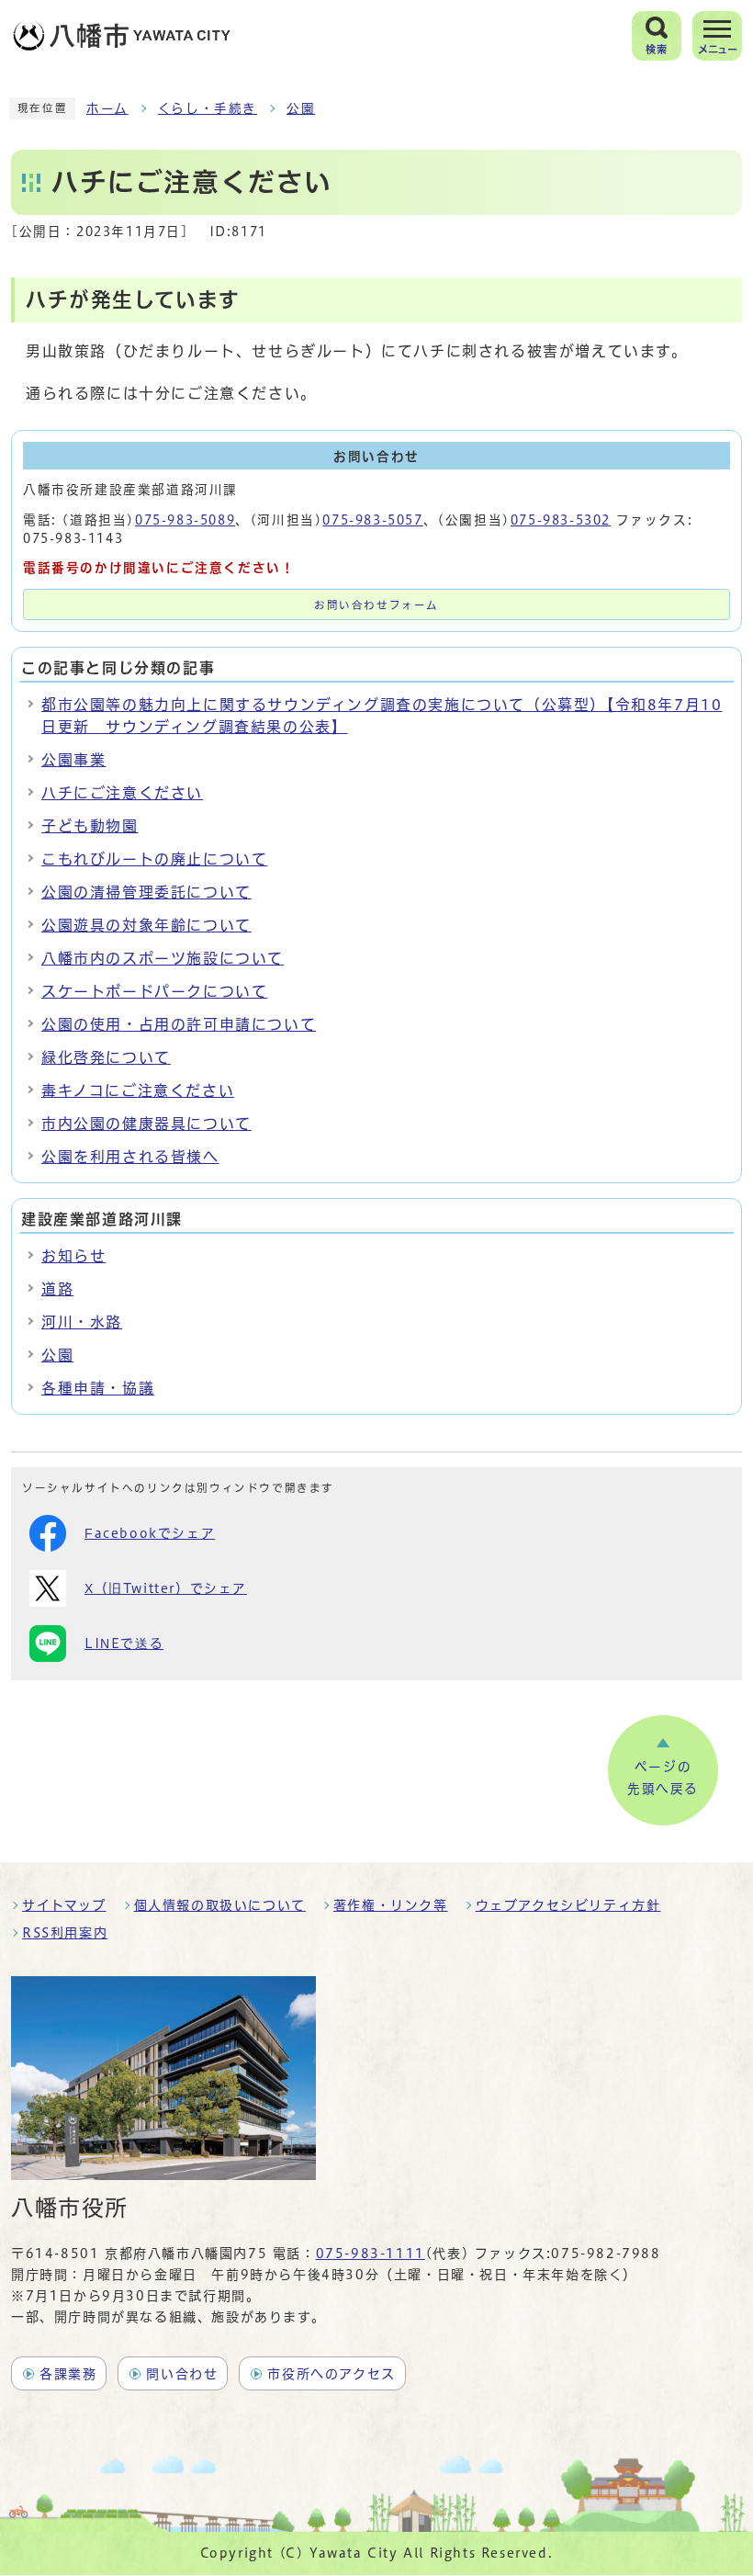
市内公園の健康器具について (146, 1124)
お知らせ (73, 1256)
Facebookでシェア (150, 1533)
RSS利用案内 (65, 1933)
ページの (663, 1778)
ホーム (107, 108)
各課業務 (68, 2374)
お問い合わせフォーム (376, 605)
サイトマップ (64, 1905)
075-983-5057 (372, 520)
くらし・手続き (208, 108)
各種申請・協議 (98, 1388)
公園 (301, 108)
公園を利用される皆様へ (130, 1157)
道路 (57, 1289)
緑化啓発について (106, 1057)
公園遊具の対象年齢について (146, 925)
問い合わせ (182, 2374)
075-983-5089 (185, 520)
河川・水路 (82, 1322)
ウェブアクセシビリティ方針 (568, 1905)
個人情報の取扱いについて (220, 1905)
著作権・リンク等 (391, 1905)
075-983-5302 (561, 520)
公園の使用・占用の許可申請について (179, 1024)
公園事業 (73, 760)
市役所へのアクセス (331, 2374)
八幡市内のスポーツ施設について (163, 958)
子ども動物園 (90, 826)
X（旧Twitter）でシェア (166, 1588)
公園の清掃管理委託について (146, 892)
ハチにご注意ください (122, 793)
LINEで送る (124, 1644)
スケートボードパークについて (154, 991)
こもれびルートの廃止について (154, 859)
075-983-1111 (371, 2254)
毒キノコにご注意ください (138, 1090)
